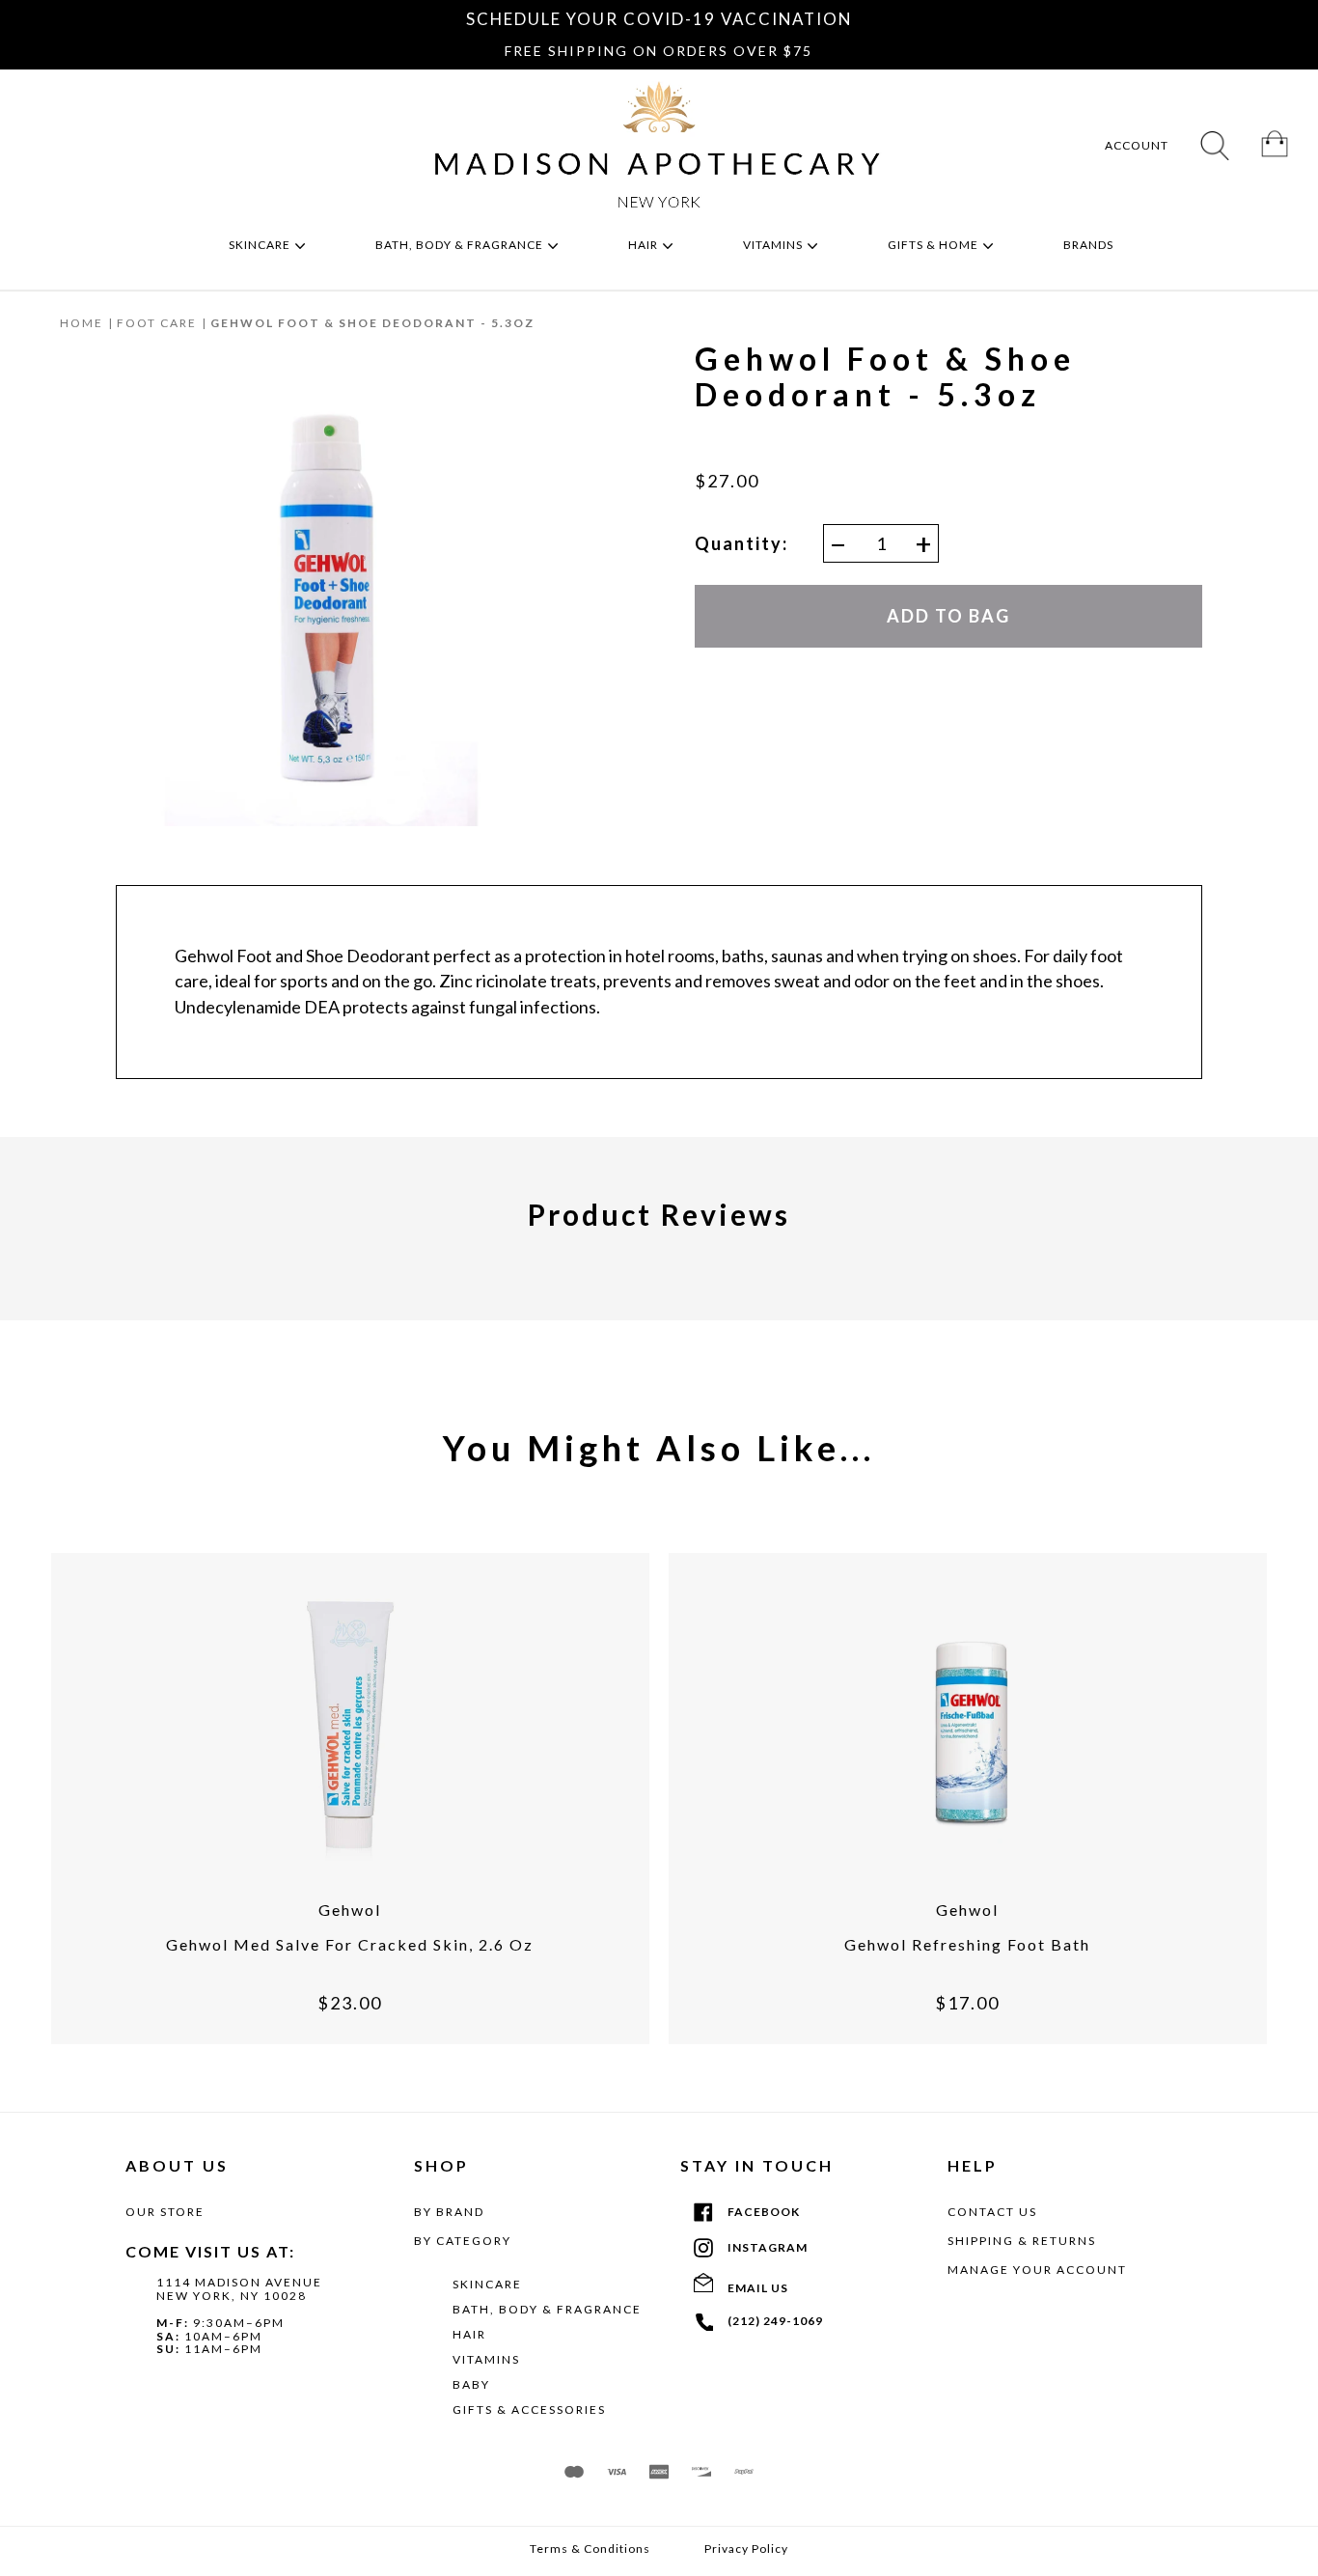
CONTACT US (992, 2212)
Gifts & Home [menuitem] (934, 245)
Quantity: (741, 544)
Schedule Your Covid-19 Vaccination (659, 19)
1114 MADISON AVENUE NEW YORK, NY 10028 (239, 2289)
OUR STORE (165, 2212)
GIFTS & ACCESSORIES (529, 2410)
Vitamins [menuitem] (774, 245)
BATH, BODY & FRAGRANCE (547, 2309)
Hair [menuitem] (645, 245)
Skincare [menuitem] (261, 245)
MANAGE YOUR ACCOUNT (1037, 2270)
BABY (471, 2384)
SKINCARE (487, 2284)
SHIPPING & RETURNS (1022, 2241)
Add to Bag (948, 616)
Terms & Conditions (590, 2549)
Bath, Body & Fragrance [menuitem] (461, 245)
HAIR (469, 2334)
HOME (82, 323)
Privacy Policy (746, 2549)
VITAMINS (486, 2359)
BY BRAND (449, 2212)
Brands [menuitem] (1090, 245)
